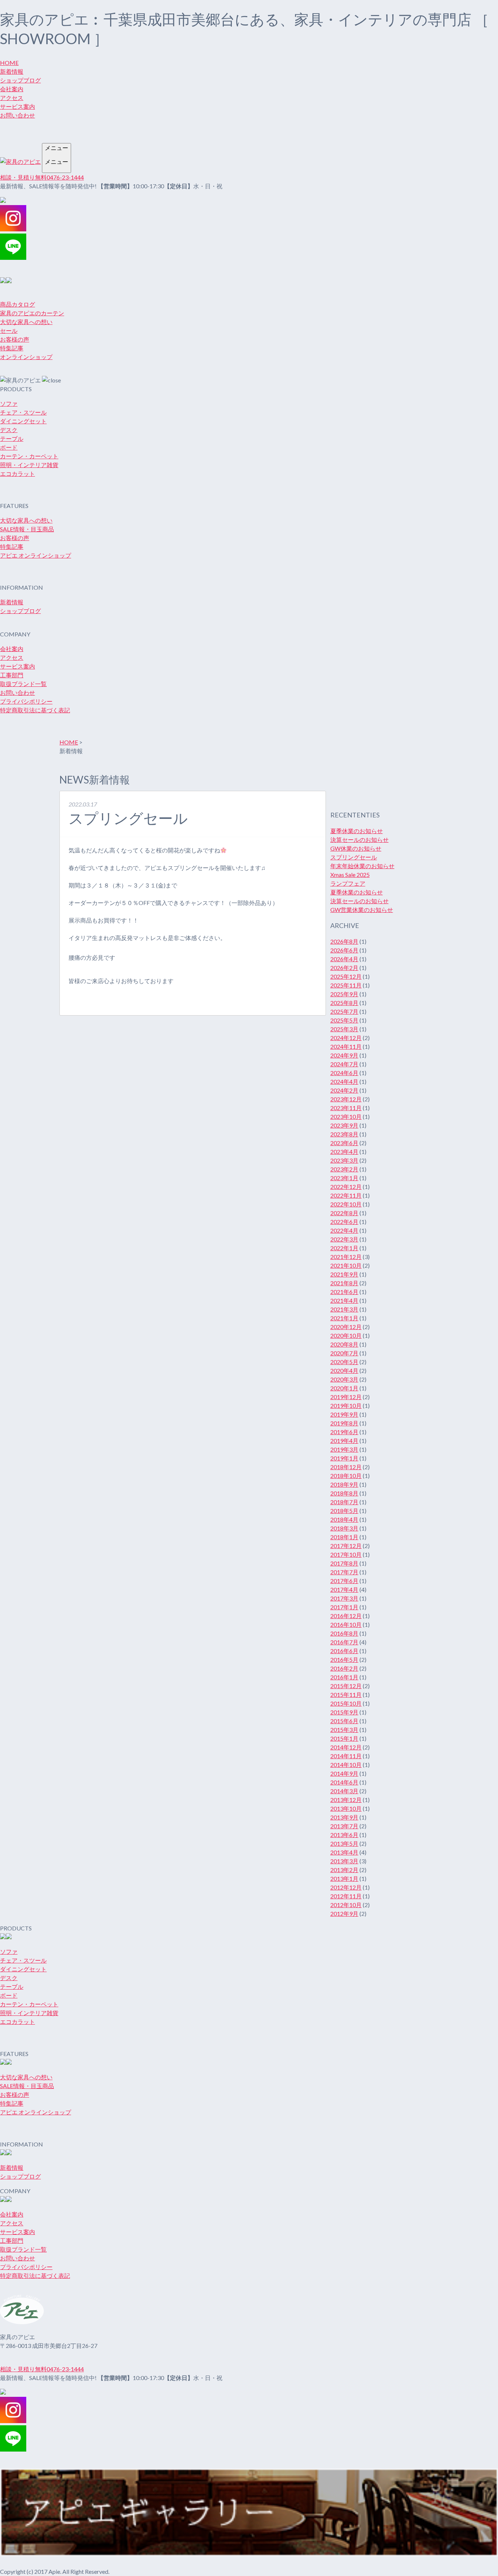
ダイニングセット (23, 421)
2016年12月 (346, 1616)
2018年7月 (344, 1502)
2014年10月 (346, 1765)
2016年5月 (344, 1659)
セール (9, 330)
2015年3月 (344, 1730)
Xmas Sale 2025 (350, 875)
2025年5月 (344, 1020)
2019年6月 (344, 1432)
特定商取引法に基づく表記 (35, 710)
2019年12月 (346, 1397)
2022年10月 (346, 1204)
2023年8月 (344, 1134)
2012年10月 (346, 1905)
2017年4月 (344, 1589)
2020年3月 (344, 1379)
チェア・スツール (23, 412)
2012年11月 (346, 1896)
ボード (9, 447)
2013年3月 (344, 1861)
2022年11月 (346, 1195)
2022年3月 (344, 1239)
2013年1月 (344, 1878)
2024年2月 (344, 1090)
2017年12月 (346, 1546)
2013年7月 (344, 1826)
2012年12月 (346, 1887)
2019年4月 (344, 1441)
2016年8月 (344, 1633)
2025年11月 (346, 985)
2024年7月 (344, 1064)
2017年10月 (346, 1554)
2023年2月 (344, 1169)
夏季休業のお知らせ (357, 831)
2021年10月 (346, 1265)
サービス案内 (17, 106)
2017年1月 (344, 1607)
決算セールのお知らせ (359, 840)
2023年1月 (344, 1178)
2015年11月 (346, 1695)
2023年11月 (346, 1108)
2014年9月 (344, 1773)
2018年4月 (344, 1519)
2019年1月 (344, 1458)
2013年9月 (344, 1817)
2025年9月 (344, 994)
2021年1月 (344, 1318)
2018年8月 (344, 1493)
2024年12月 (346, 1038)
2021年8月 (344, 1283)
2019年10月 (346, 1406)
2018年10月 (346, 1476)
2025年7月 (344, 1011)
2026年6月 (344, 950)
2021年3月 (344, 1309)
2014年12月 (346, 1747)
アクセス (12, 98)
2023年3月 (344, 1160)
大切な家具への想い (26, 322)
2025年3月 (344, 1029)
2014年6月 (344, 1782)
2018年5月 (344, 1511)
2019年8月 (344, 1423)
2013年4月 (344, 1852)
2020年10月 (346, 1335)
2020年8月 (344, 1344)
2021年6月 (344, 1292)
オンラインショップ (26, 357)
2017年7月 (344, 1572)
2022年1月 (344, 1248)
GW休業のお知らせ (356, 848)
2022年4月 (344, 1230)
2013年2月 (344, 1870)
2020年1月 (344, 1388)
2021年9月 (344, 1274)
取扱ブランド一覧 (23, 684)
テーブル (12, 438)
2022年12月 (346, 1187)
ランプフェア (348, 883)
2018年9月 (344, 1484)
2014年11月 (346, 1756)
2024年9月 (344, 1055)
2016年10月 (346, 1624)
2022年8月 (344, 1213)
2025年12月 (346, 976)
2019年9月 (344, 1414)
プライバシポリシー (26, 701)
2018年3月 (344, 1528)
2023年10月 (346, 1116)
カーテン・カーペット (29, 456)
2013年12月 (346, 1800)
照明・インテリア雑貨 (29, 465)
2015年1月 (344, 1738)
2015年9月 (344, 1712)
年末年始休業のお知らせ (362, 866)
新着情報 (12, 71)
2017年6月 (344, 1581)
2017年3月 (344, 1598)
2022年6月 (344, 1222)
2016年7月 (344, 1642)
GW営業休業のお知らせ (362, 910)
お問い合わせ (17, 115)
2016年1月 (344, 1677)
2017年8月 (344, 1563)
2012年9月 (344, 1913)
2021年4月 (344, 1300)
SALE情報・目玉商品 (27, 529)
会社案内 (12, 89)
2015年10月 (346, 1703)
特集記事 (12, 348)
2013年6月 (344, 1835)
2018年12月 (346, 1467)
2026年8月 (344, 941)
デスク (9, 430)
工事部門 (12, 675)
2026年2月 (344, 968)
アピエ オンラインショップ (36, 555)
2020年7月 (344, 1353)
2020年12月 (346, 1327)
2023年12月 (346, 1099)
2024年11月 (346, 1046)
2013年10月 (346, 1808)
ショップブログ (20, 80)
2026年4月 (344, 959)
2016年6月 (344, 1651)
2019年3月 (344, 1449)
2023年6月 (344, 1143)
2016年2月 (344, 1668)
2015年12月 (346, 1686)
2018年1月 (344, 1537)
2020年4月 (344, 1370)
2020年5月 (344, 1362)
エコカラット (17, 473)
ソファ (9, 403)
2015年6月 (344, 1721)
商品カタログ (17, 304)
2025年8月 (344, 1003)
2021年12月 (346, 1257)
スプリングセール (354, 857)
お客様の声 (15, 339)
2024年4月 (344, 1081)
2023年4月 (344, 1152)
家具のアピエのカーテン (32, 313)
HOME (9, 63)
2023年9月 (344, 1125)
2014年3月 (344, 1791)
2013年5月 (344, 1843)
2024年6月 (344, 1073)
